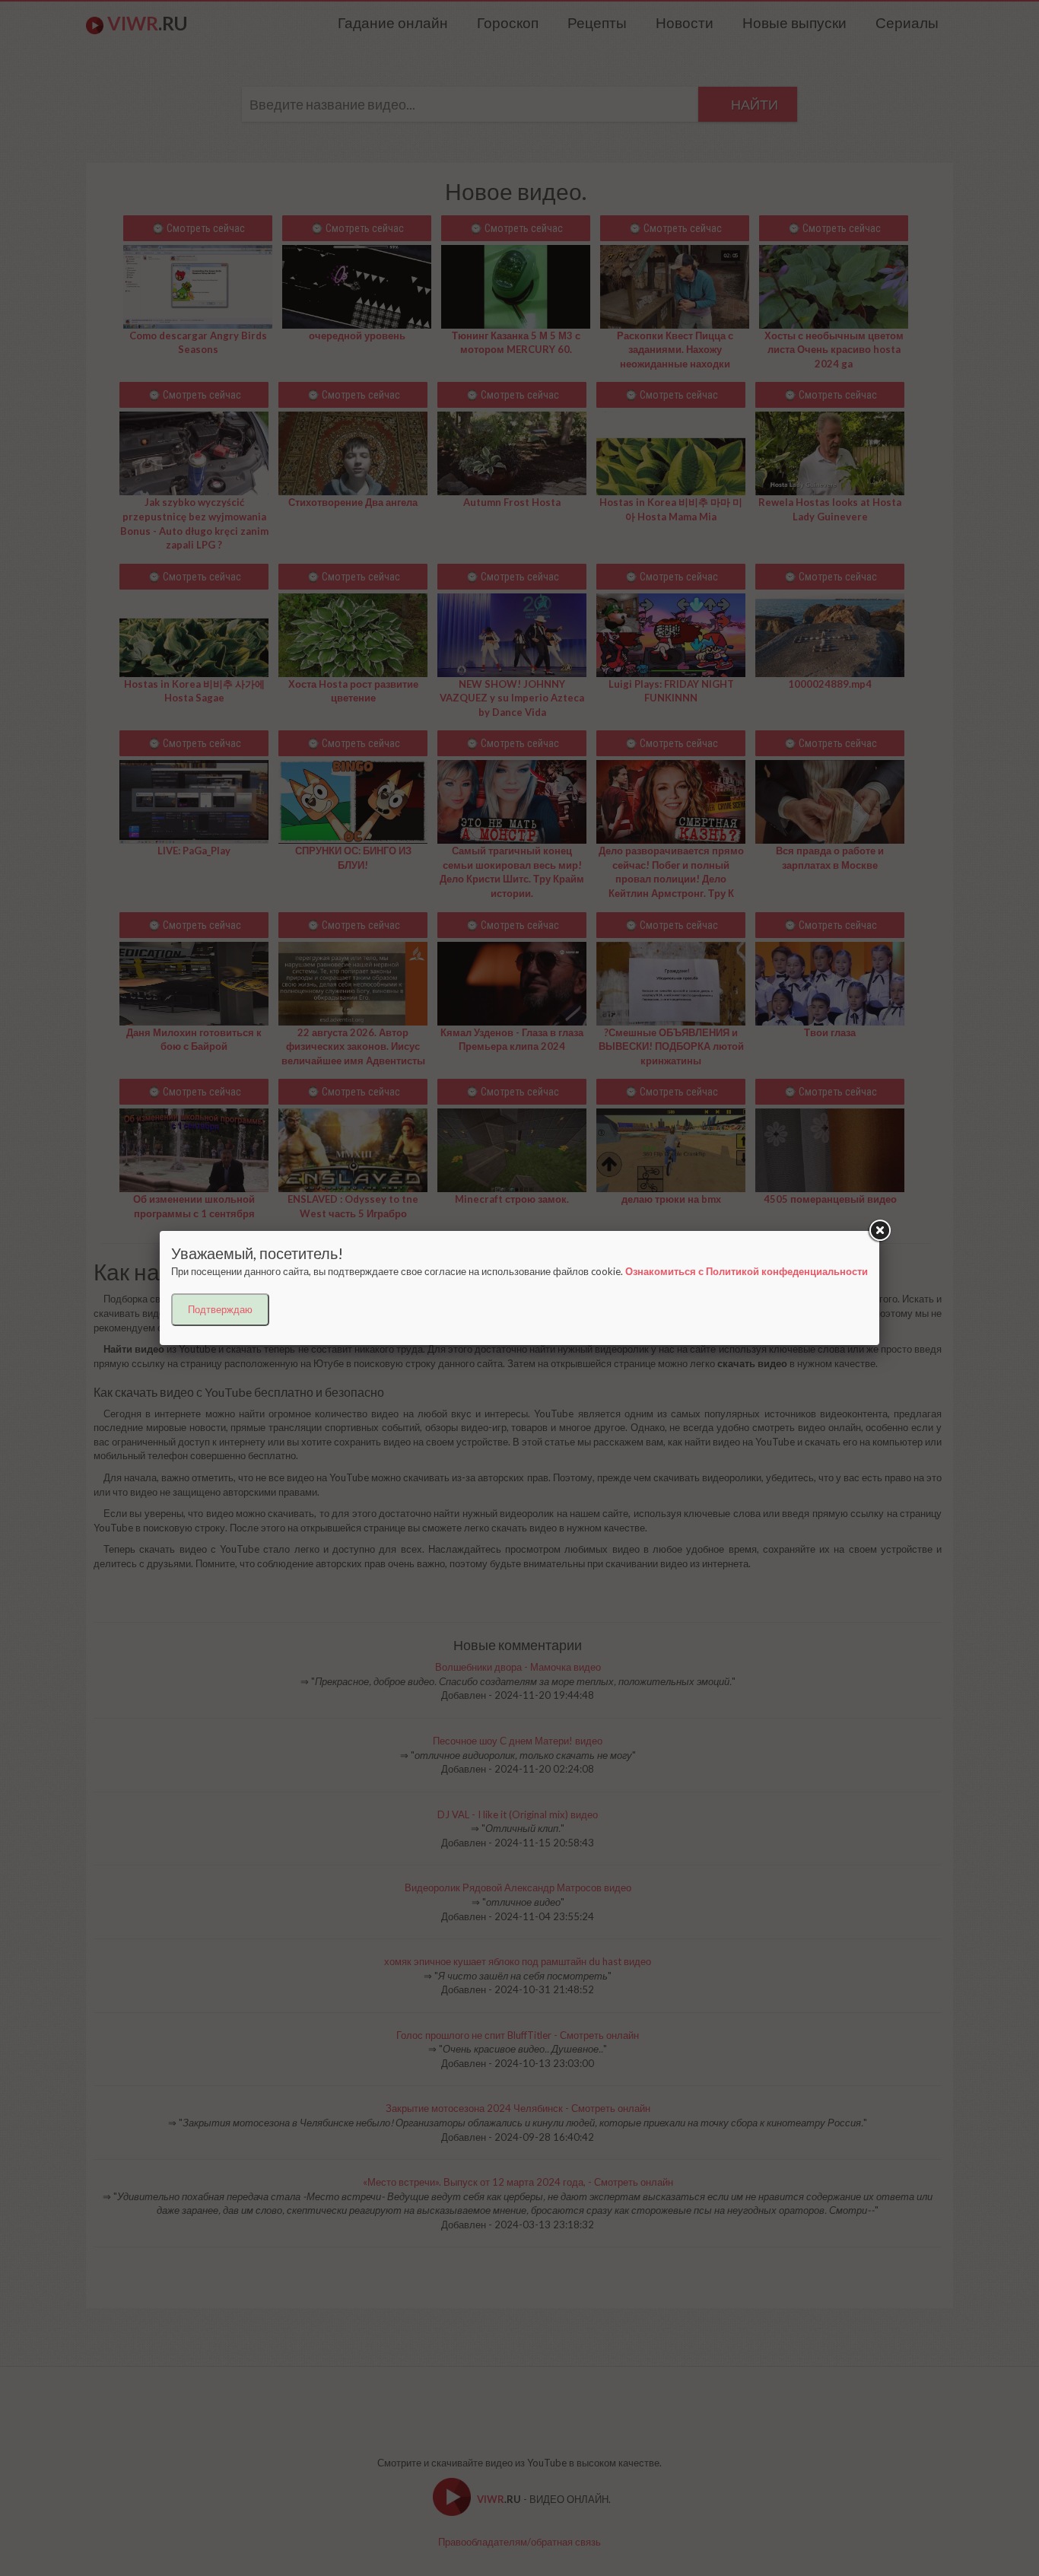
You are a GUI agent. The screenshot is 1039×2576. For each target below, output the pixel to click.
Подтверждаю (220, 1309)
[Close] (879, 1231)
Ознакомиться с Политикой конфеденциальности (747, 1271)
